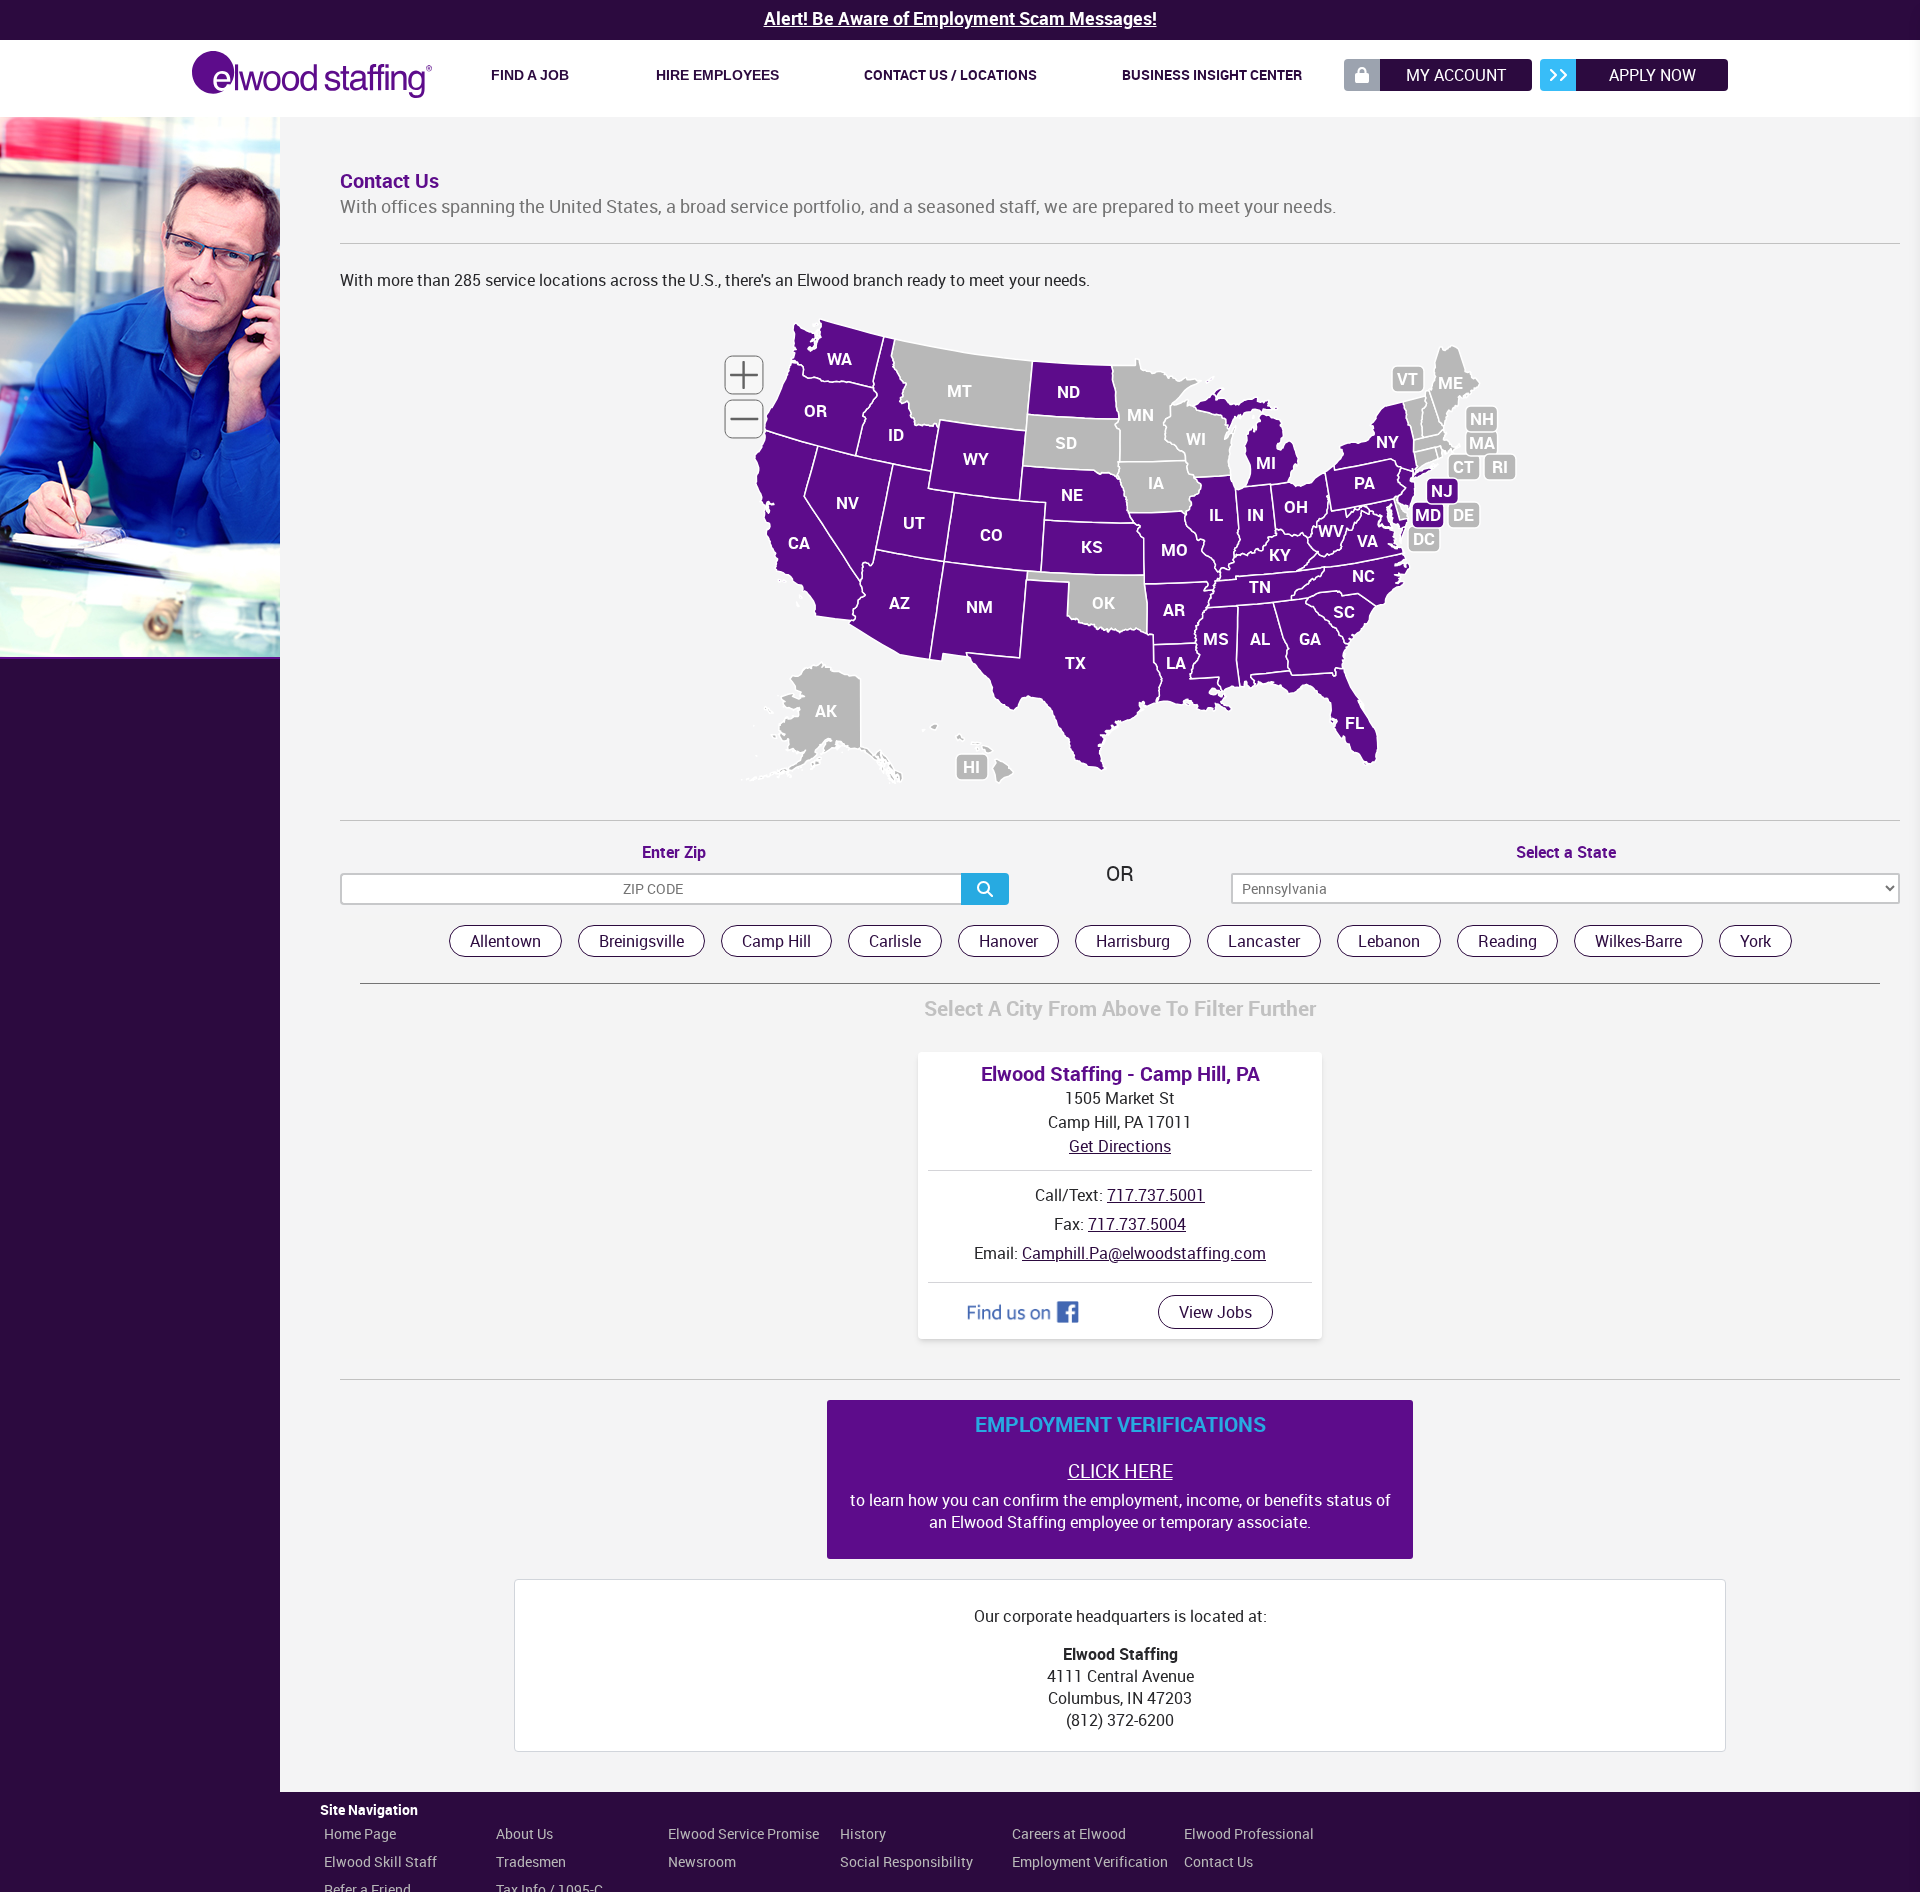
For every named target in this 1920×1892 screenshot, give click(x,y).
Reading (1507, 941)
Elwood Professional (1249, 1833)
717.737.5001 (1156, 1195)
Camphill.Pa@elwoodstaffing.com (1144, 1253)
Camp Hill (776, 941)
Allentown (505, 941)
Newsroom (702, 1861)
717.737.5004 (1137, 1224)
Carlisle (895, 941)
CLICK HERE (1120, 1471)
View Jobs (1215, 1312)
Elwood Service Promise (743, 1833)
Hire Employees (717, 75)
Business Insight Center (1212, 74)
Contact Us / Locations (950, 74)
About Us (524, 1833)
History (863, 1833)
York (1755, 941)
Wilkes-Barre (1638, 941)
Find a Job (530, 75)
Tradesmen (531, 1861)
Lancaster (1264, 941)
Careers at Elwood (1069, 1833)
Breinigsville (641, 941)
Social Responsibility (906, 1861)
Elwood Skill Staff (380, 1861)
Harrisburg (1133, 941)
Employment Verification (1090, 1861)
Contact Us (1218, 1861)
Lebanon (1389, 941)
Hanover (1008, 941)
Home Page (360, 1833)
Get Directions (1120, 1146)
